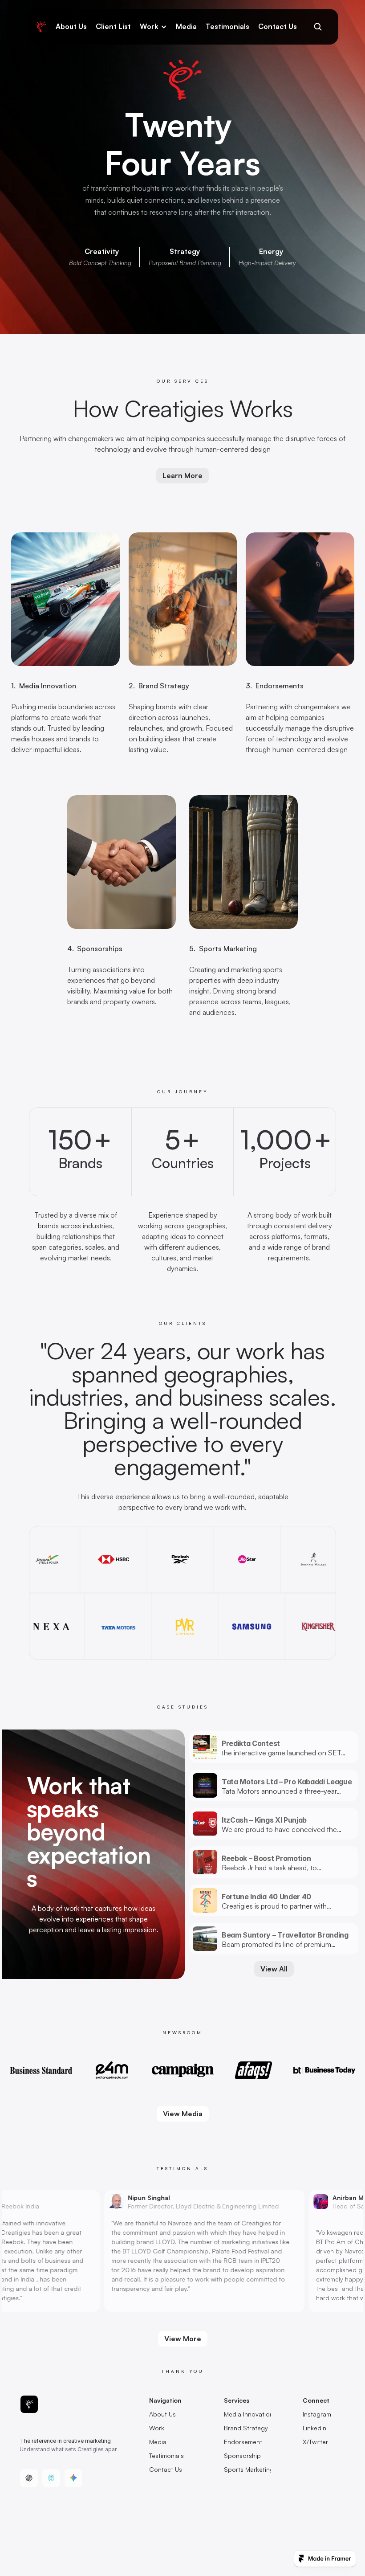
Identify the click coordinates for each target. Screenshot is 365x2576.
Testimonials (227, 26)
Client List (113, 26)
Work (149, 26)
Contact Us (278, 26)
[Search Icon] (318, 27)
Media (186, 26)
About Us (71, 26)
